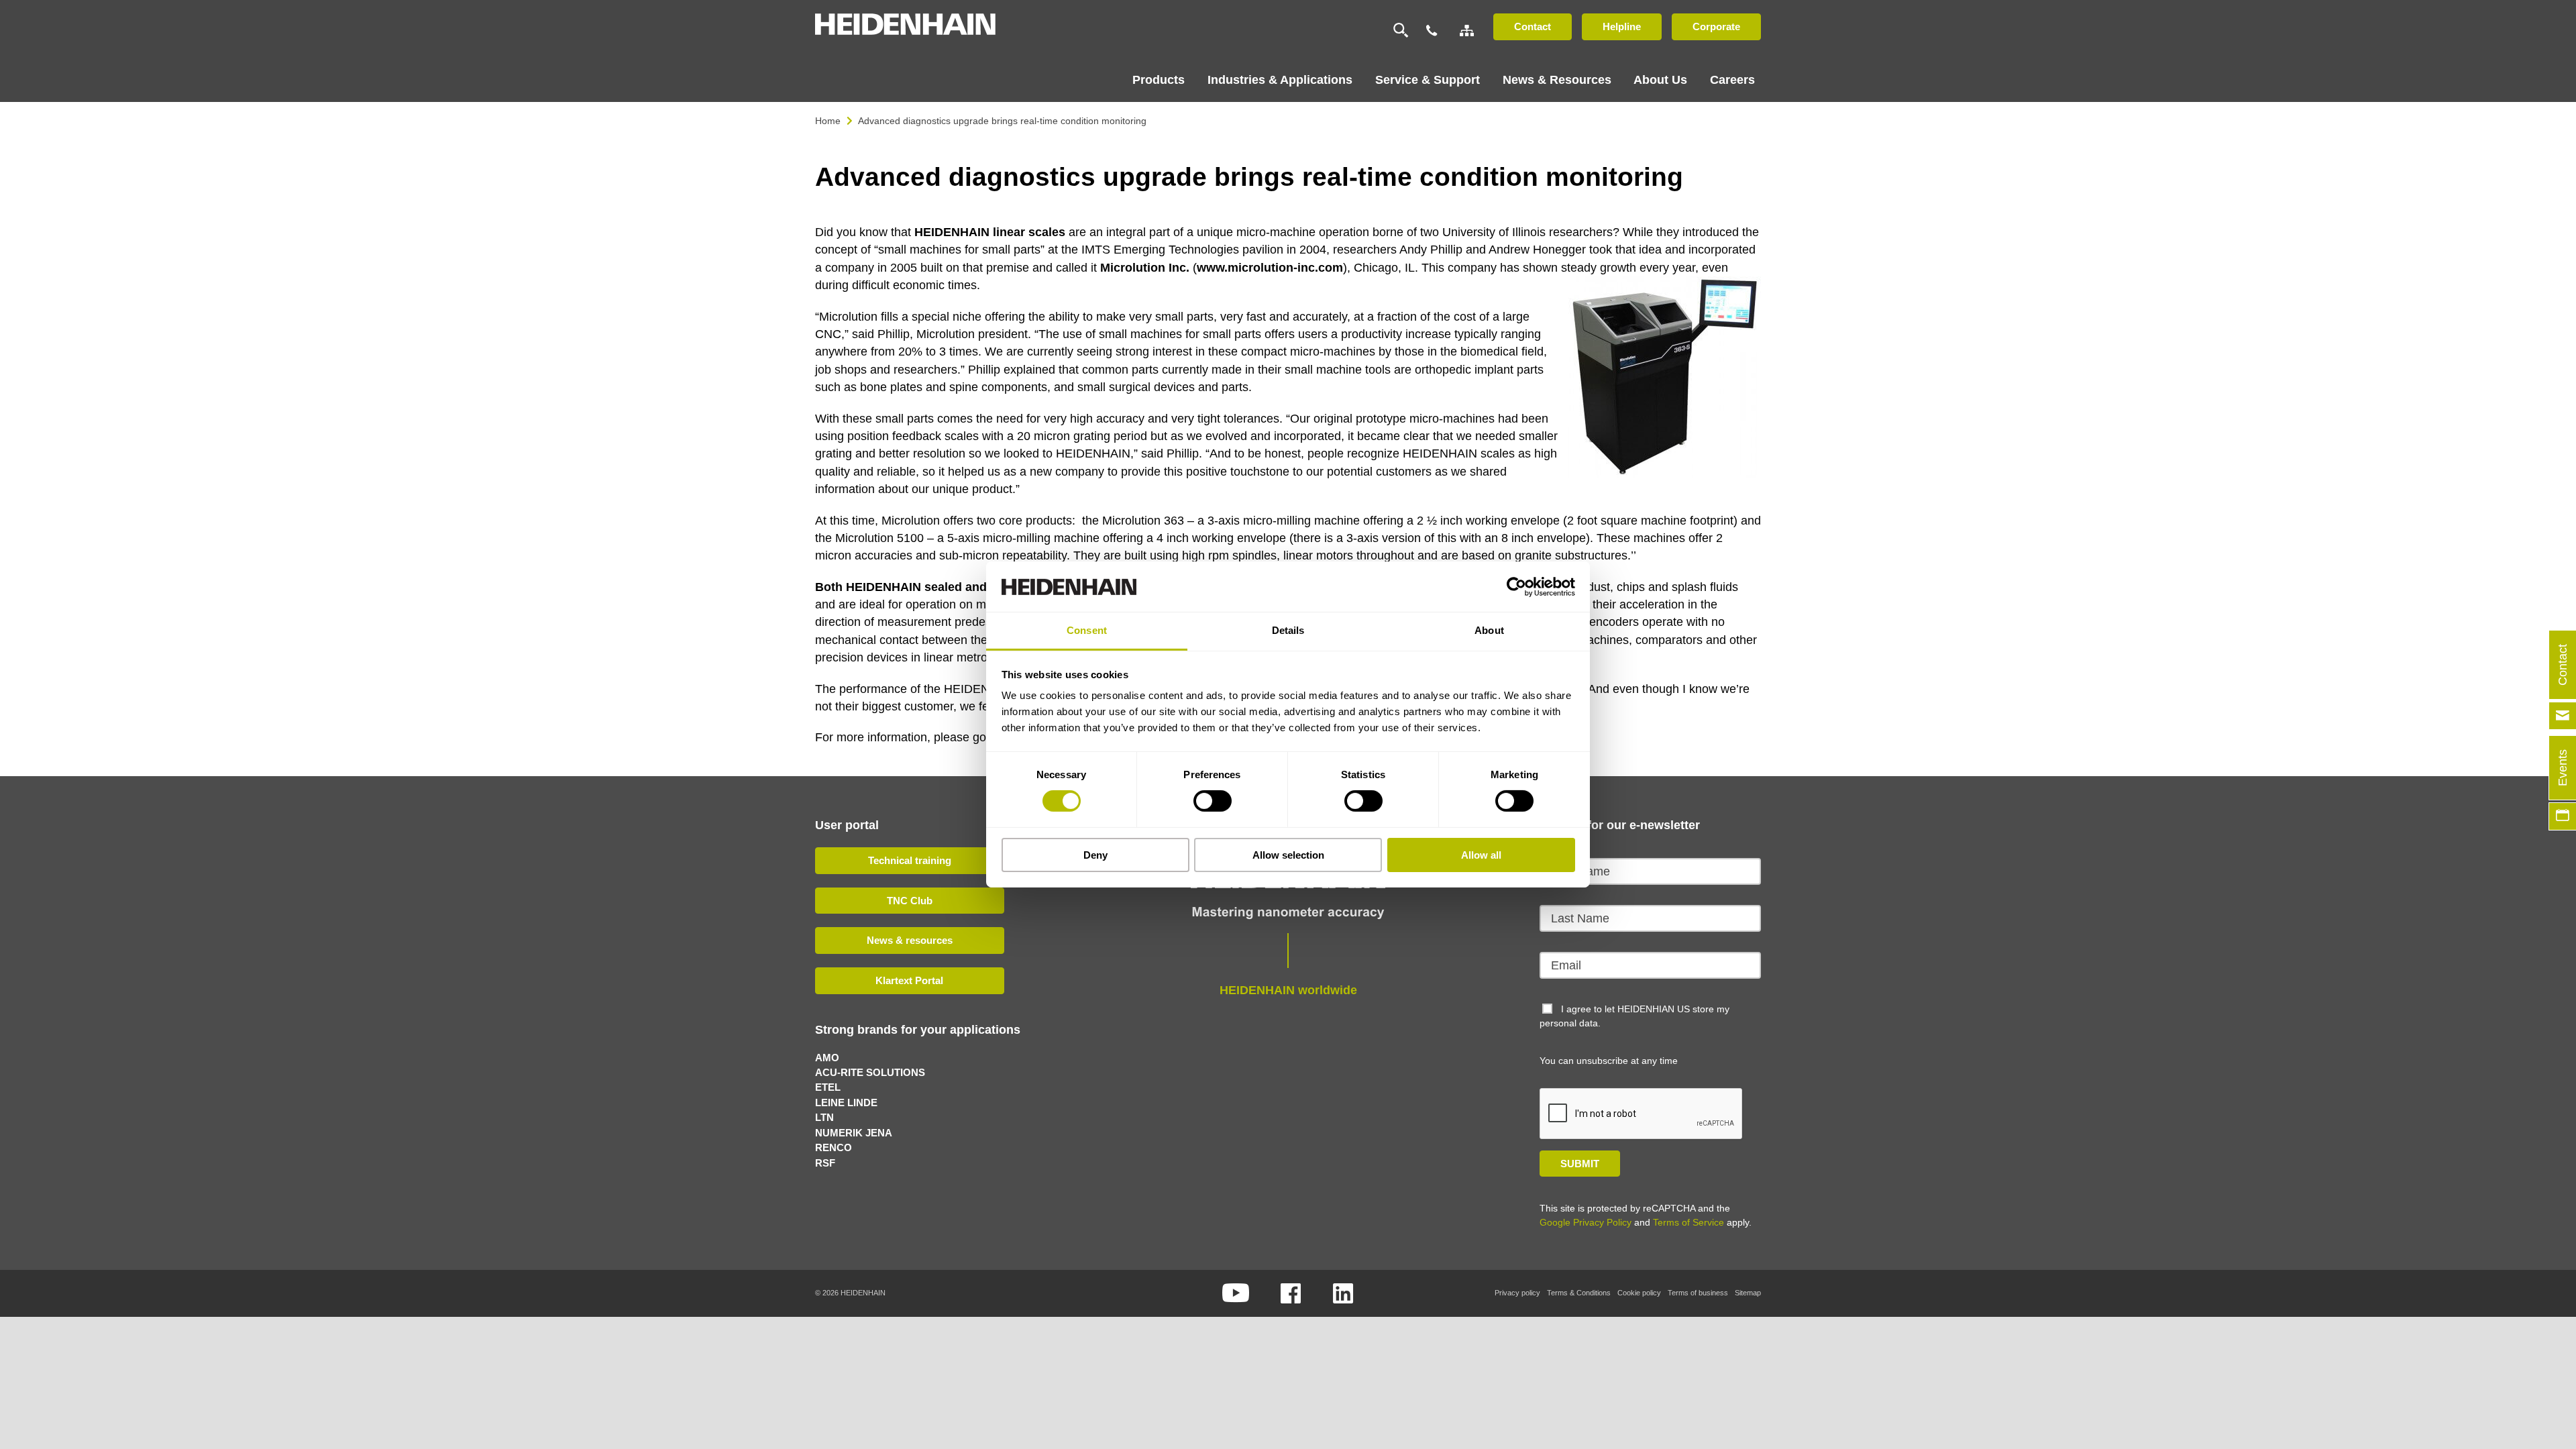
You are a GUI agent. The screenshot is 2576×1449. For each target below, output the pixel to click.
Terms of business (1698, 1293)
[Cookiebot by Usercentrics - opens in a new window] (1516, 586)
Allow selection (1288, 855)
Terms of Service (1688, 1222)
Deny (1095, 855)
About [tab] (1489, 630)
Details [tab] (1288, 630)
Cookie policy (1639, 1293)
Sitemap (1748, 1293)
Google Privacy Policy (1586, 1222)
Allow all (1481, 855)
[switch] (1213, 801)
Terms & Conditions (1579, 1293)
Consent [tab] (1087, 630)
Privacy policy (1517, 1293)
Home (828, 121)
